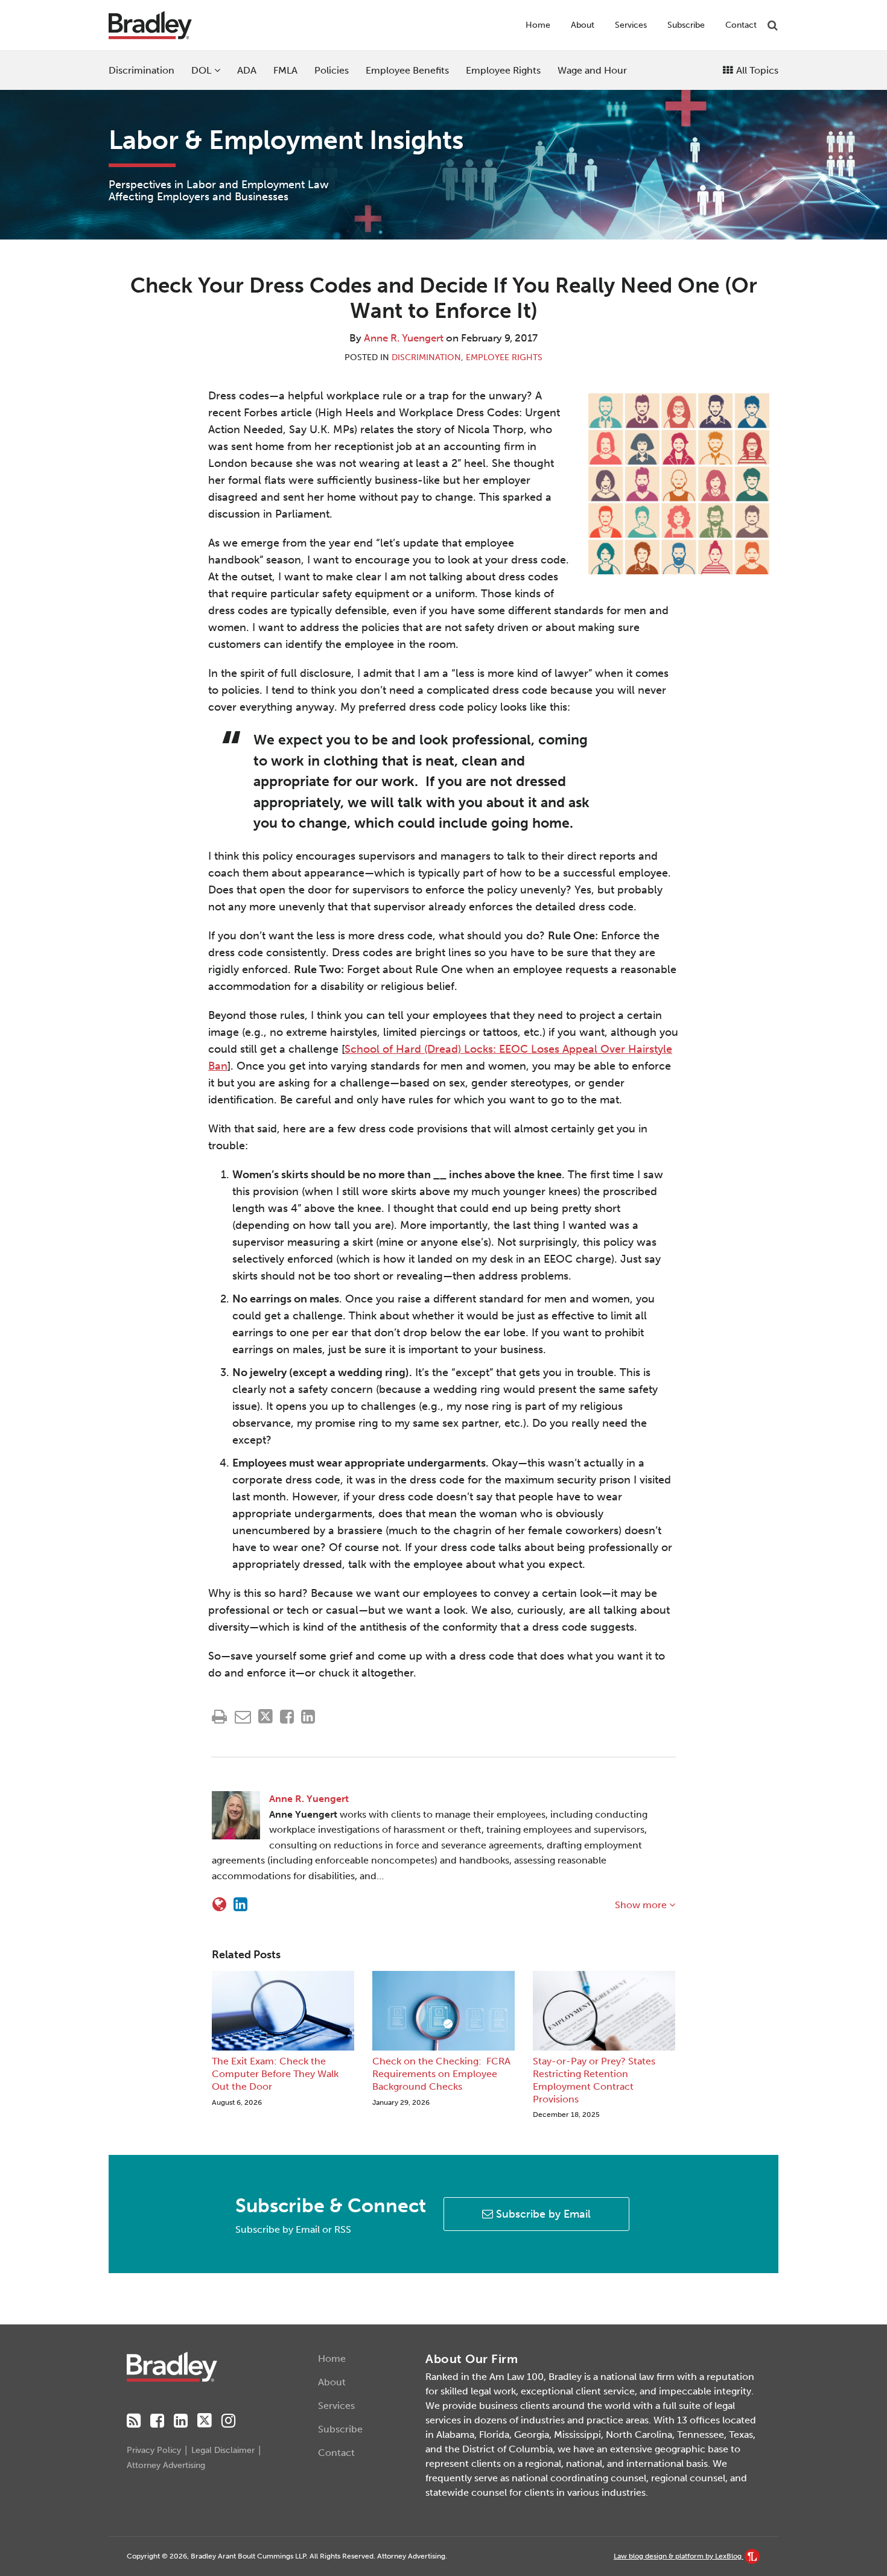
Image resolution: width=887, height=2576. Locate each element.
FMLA (285, 70)
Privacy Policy (154, 2450)
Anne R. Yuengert (404, 338)
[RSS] (134, 2421)
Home (538, 25)
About (583, 25)
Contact (741, 25)
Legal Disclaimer (223, 2450)
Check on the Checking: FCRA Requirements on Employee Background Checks (441, 2074)
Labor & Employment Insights (286, 140)
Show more (642, 1905)
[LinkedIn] (181, 2421)
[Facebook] (157, 2421)
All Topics (756, 70)
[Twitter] (205, 2421)
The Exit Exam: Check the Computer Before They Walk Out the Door (275, 2074)
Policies (332, 70)
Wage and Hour (592, 70)
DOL (201, 70)
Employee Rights (503, 70)
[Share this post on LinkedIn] (308, 1717)
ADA (247, 70)
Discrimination (141, 70)
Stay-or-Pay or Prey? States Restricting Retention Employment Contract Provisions (594, 2080)
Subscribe (686, 25)
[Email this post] (243, 1717)
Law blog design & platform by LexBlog (679, 2556)
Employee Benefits (407, 70)
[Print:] (219, 1717)
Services (631, 25)
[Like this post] (287, 1717)
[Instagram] (228, 2421)
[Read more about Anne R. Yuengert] (219, 1905)
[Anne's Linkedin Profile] (240, 1905)
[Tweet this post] (265, 1717)
